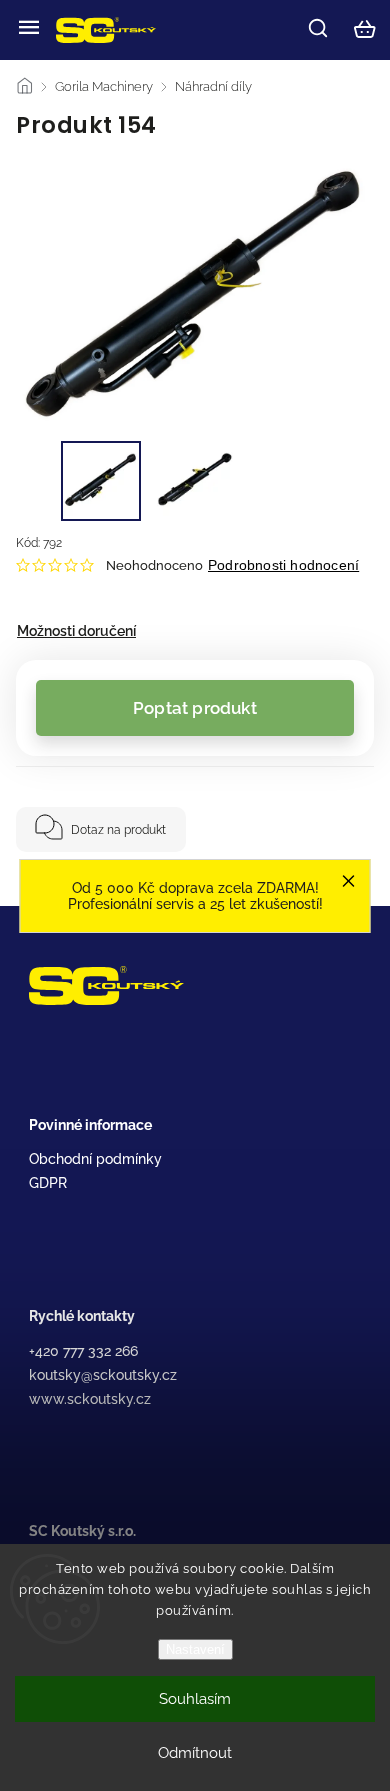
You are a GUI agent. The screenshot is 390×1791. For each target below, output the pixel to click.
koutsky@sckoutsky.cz (103, 1375)
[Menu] (29, 29)
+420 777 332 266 (83, 1351)
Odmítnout (195, 1753)
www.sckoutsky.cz (90, 1399)
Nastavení (195, 1649)
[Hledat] (319, 28)
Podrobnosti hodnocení (283, 565)
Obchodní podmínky (95, 1159)
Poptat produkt (195, 708)
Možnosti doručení (76, 631)
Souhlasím (195, 1699)
